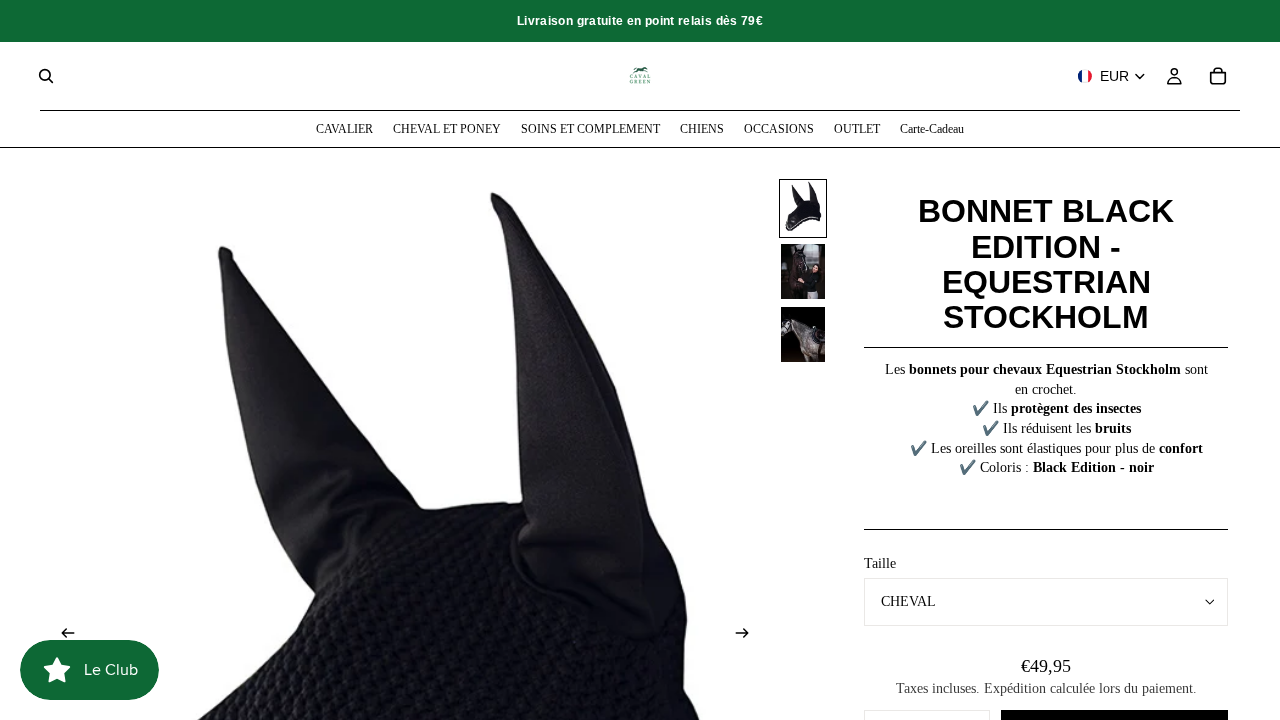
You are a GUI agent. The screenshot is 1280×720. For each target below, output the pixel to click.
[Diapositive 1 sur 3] (803, 208)
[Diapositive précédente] (62, 635)
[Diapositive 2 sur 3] (803, 271)
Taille (880, 563)
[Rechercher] (46, 76)
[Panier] (1218, 76)
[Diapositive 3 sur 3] (803, 334)
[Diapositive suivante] (748, 635)
